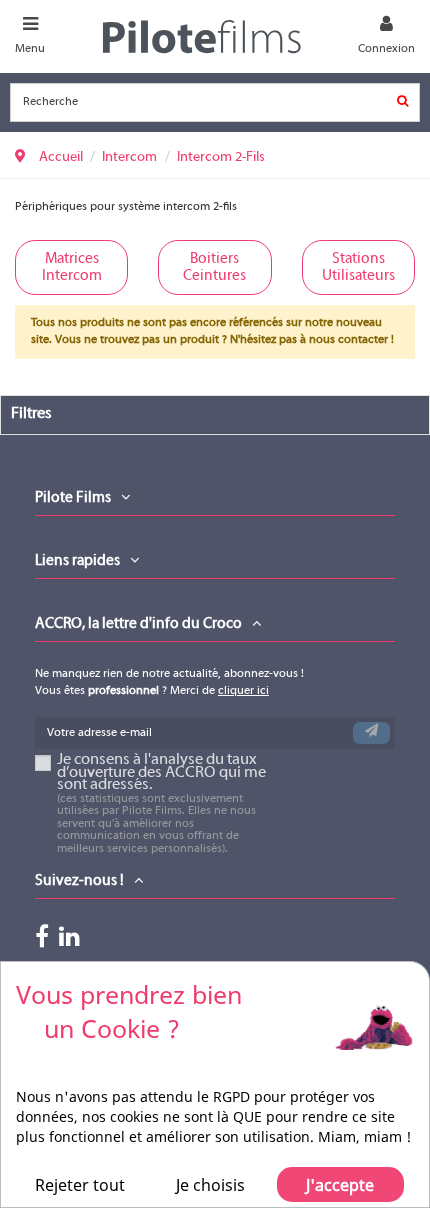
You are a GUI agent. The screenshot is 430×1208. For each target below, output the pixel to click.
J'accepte (340, 1185)
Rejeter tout (80, 1185)
